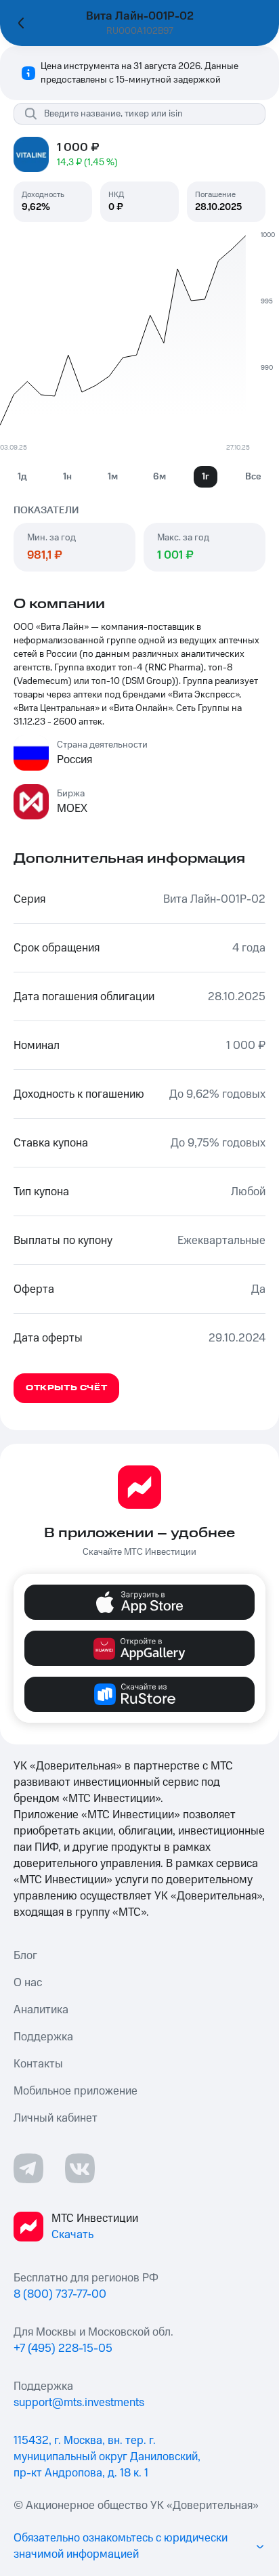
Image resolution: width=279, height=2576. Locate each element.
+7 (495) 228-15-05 (63, 2348)
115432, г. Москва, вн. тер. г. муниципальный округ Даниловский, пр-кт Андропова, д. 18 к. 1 (107, 2457)
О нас (28, 1983)
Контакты (38, 2064)
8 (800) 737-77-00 (60, 2294)
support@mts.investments (79, 2403)
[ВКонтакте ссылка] (80, 2168)
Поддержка (43, 2037)
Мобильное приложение (76, 2091)
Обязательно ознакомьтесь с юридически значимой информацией (121, 2546)
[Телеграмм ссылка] (28, 2168)
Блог (25, 1956)
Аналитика (41, 2010)
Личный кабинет (56, 2118)
